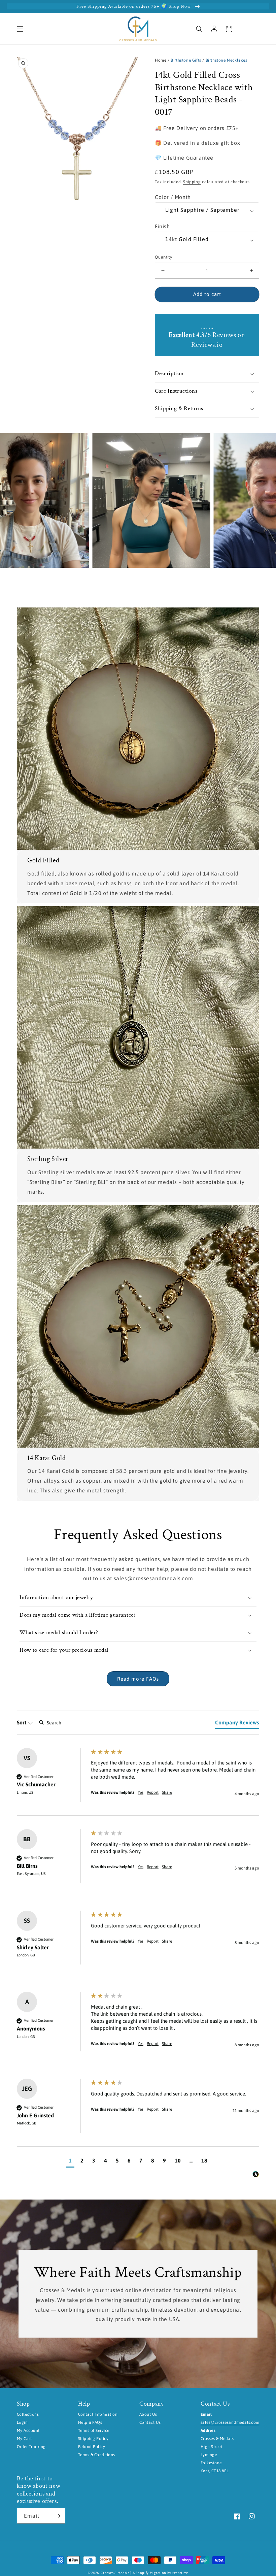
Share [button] (167, 1792)
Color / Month (173, 197)
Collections (28, 2414)
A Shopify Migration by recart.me (160, 2573)
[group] (138, 1782)
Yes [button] (141, 1792)
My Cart (24, 2439)
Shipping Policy (93, 2439)
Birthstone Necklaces (227, 60)
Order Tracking (31, 2447)
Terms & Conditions (97, 2455)
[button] (20, 29)
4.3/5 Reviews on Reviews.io (207, 340)
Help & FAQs (90, 2422)
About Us (148, 2414)
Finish (162, 226)
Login (22, 2422)
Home (161, 60)
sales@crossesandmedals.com (230, 2422)
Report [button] (153, 1792)
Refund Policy (92, 2447)
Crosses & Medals (115, 2573)
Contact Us (150, 2422)
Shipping (192, 182)
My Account (28, 2431)
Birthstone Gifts (186, 60)
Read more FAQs (138, 1679)
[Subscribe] (58, 2516)
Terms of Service (94, 2431)
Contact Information (98, 2414)
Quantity (163, 257)
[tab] (237, 1724)
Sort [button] (22, 1722)
